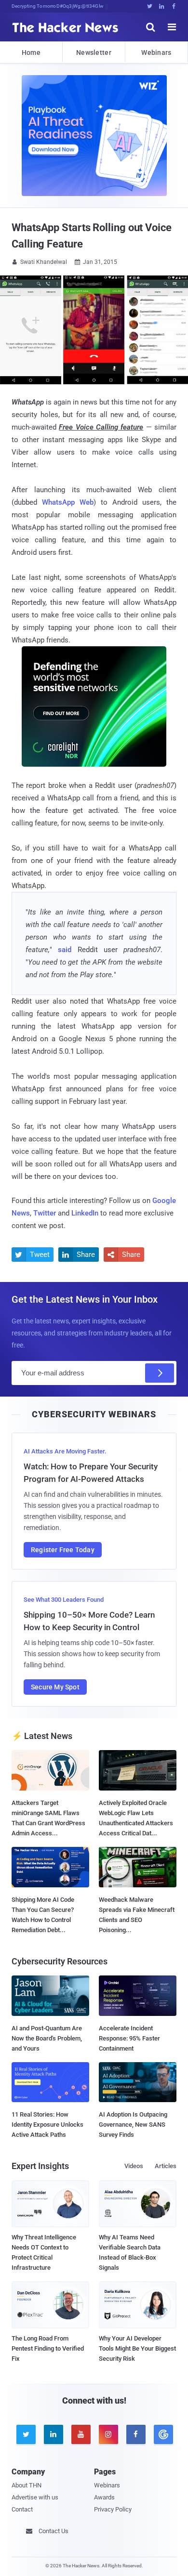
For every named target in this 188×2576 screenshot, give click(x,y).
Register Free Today (63, 1550)
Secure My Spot (55, 1687)
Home (31, 52)
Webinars (156, 52)
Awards (104, 2497)
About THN (27, 2485)
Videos (134, 2166)
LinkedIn (85, 1213)
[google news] (163, 2434)
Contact (22, 2509)
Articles (166, 2166)
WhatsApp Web (68, 502)
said (65, 950)
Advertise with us (35, 2497)
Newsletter (94, 52)
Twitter (45, 1213)
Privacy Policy (113, 2509)
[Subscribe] (160, 1373)
